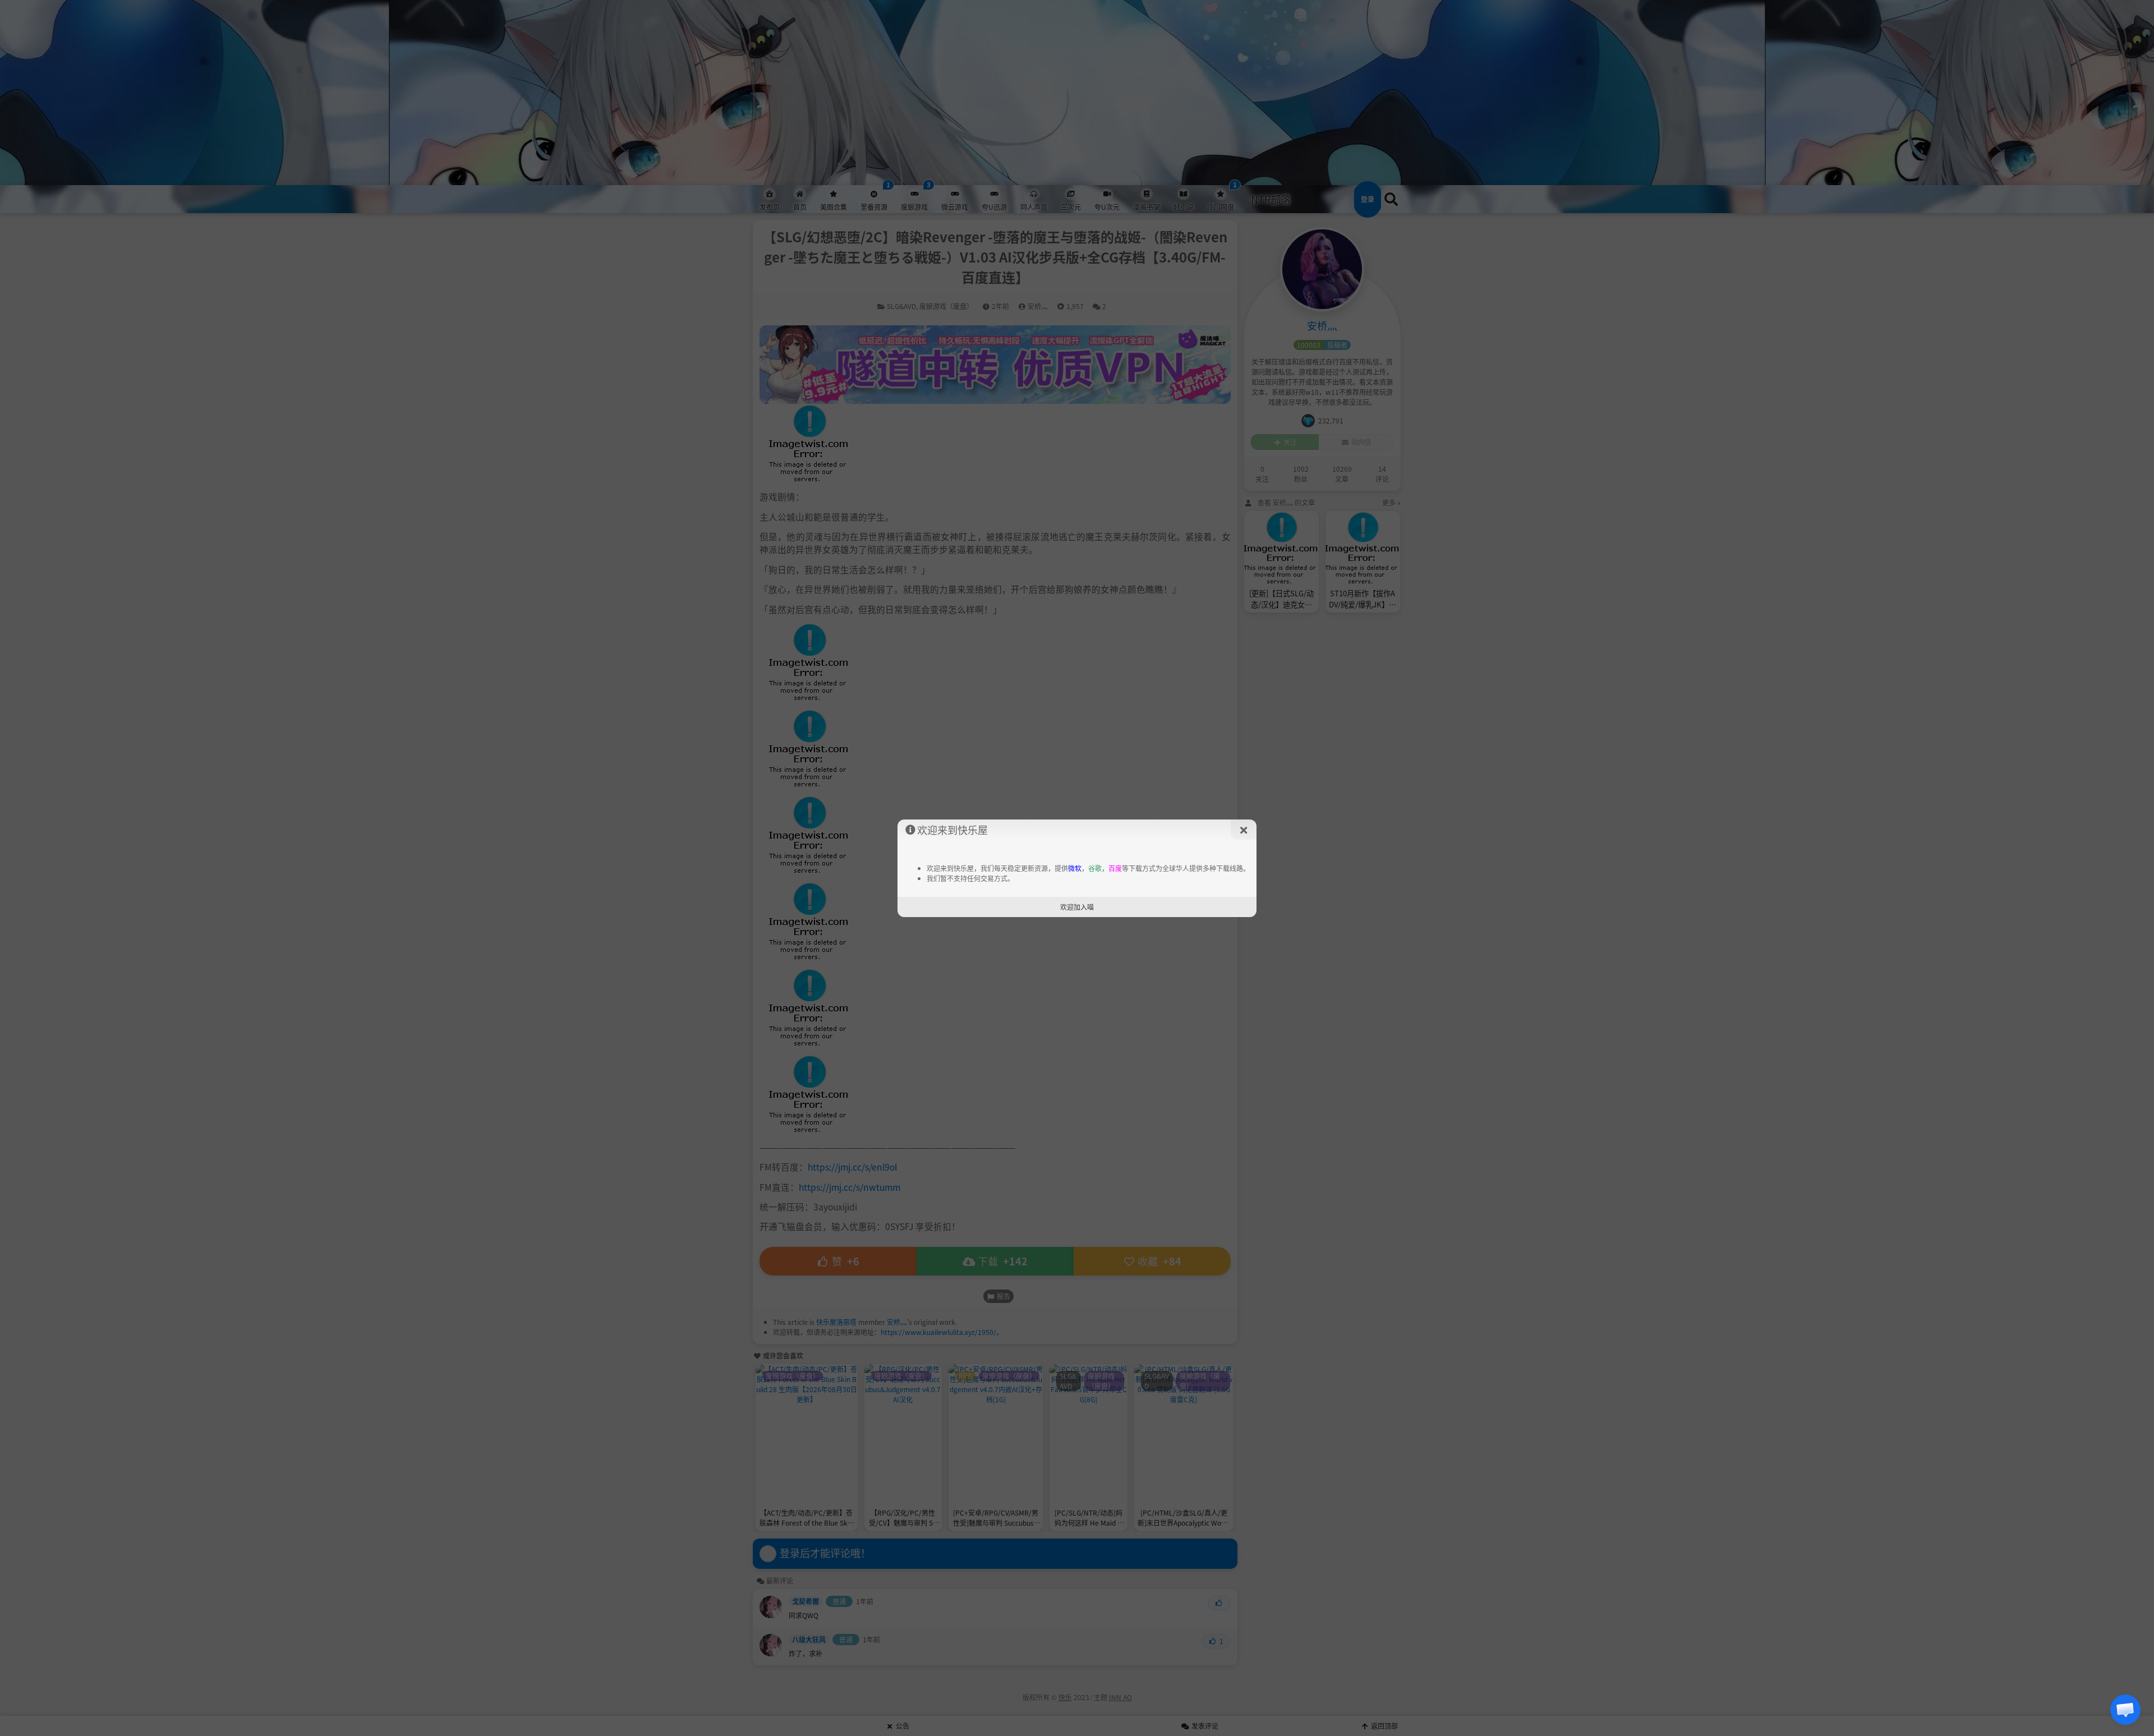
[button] (2125, 1710)
